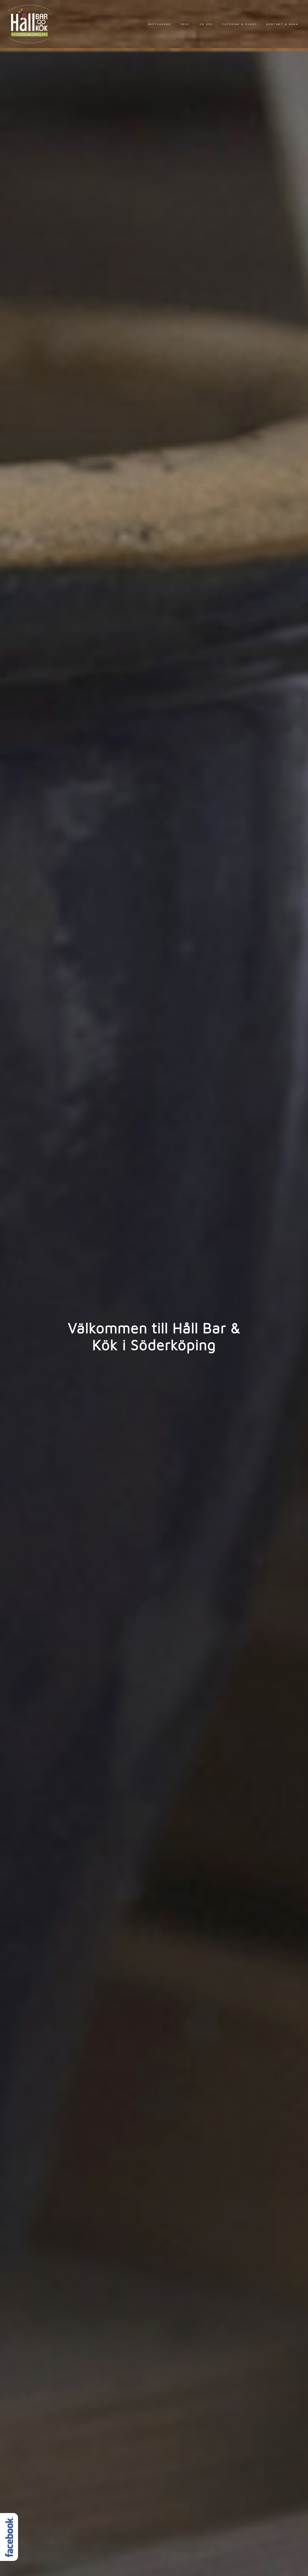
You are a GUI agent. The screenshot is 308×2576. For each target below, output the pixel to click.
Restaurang (160, 24)
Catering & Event (240, 24)
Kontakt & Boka (282, 24)
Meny (185, 24)
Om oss (206, 24)
